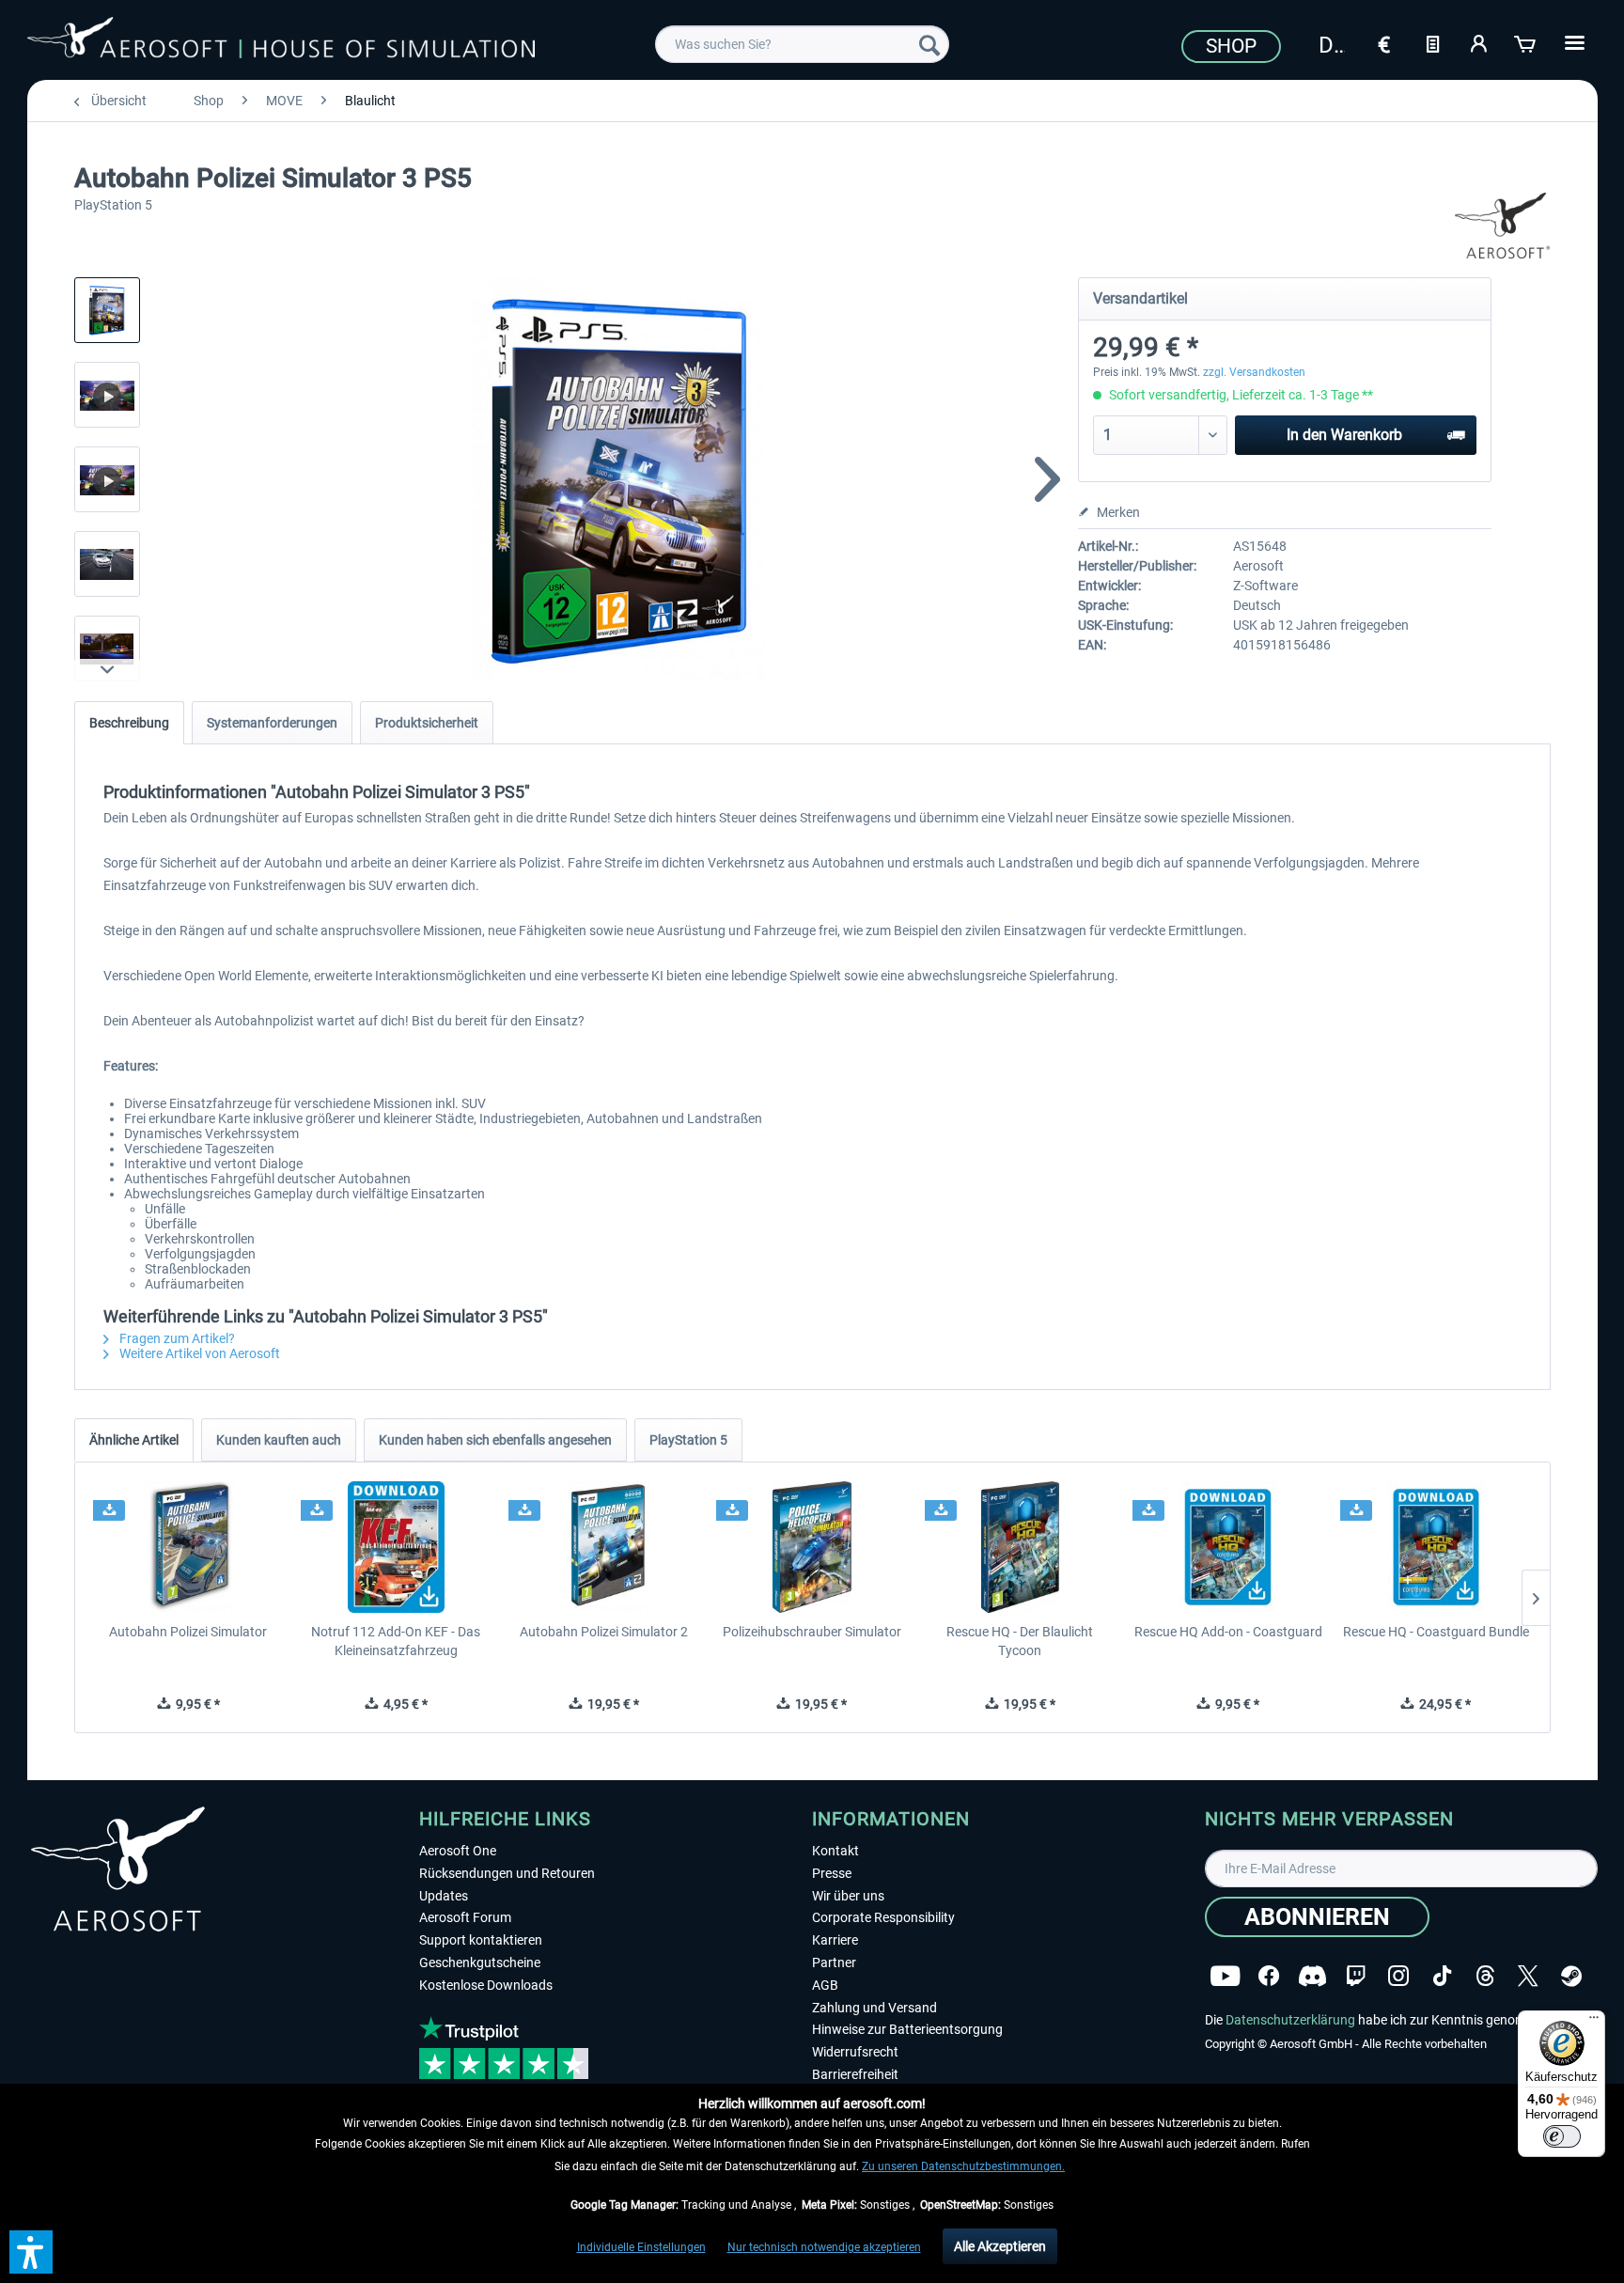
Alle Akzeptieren (1000, 2246)
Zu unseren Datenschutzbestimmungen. (963, 2166)
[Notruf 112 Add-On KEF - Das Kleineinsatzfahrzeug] (396, 1547)
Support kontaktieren (481, 1940)
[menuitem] (802, 44)
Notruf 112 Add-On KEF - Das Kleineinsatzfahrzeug (396, 1641)
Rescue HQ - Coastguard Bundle (1436, 1632)
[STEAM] (1571, 1976)
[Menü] (1594, 2022)
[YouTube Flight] (1225, 1976)
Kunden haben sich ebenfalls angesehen (495, 1440)
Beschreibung (129, 723)
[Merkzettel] (1432, 42)
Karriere (835, 1940)
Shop (1231, 46)
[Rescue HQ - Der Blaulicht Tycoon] (1020, 1547)
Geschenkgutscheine (480, 1962)
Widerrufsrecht (855, 2052)
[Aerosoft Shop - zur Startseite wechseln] (281, 41)
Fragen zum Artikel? (176, 1338)
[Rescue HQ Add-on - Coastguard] (1228, 1547)
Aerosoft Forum (465, 1917)
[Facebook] (1269, 1976)
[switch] (1562, 2136)
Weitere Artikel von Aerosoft (198, 1353)
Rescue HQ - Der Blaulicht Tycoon (1020, 1641)
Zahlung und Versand (874, 2008)
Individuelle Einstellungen (641, 2247)
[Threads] (1485, 1976)
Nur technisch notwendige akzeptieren (824, 2247)
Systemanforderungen (272, 723)
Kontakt (835, 1851)
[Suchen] (929, 44)
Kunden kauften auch (279, 1440)
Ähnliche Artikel (134, 1440)
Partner (834, 1962)
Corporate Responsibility (883, 1917)
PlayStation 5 (688, 1440)
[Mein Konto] (1479, 42)
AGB (825, 1985)
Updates (444, 1896)
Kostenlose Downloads (486, 1985)
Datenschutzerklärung (1290, 2020)
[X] (1528, 1976)
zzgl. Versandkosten (1254, 372)
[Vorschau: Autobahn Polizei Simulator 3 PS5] (107, 310)
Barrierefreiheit (855, 2074)
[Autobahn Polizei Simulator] (188, 1547)
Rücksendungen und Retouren (507, 1873)
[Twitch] (1356, 1976)
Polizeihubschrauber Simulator (812, 1632)
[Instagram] (1398, 1976)
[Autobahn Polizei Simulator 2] (604, 1547)
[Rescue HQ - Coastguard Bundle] (1436, 1547)
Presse (832, 1873)
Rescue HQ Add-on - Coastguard (1228, 1632)
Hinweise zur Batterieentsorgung (907, 2029)
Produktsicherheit (427, 723)
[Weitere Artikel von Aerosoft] (1503, 226)
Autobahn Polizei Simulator (188, 1632)
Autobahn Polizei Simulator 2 (604, 1632)
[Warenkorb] (1526, 42)
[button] (31, 2252)
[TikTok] (1442, 1976)
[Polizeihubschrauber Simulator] (812, 1547)
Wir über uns (848, 1896)
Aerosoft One (458, 1851)
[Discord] (1312, 1976)
